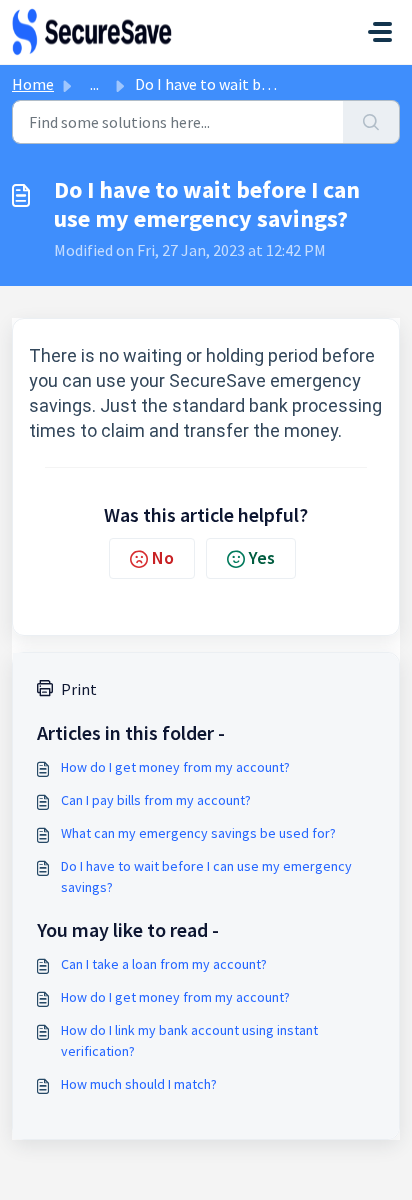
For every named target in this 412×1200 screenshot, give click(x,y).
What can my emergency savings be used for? (198, 833)
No (163, 557)
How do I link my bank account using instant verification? (189, 1040)
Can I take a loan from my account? (164, 964)
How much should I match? (139, 1084)
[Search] (371, 122)
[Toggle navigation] (380, 32)
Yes (262, 557)
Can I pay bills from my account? (156, 800)
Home (33, 84)
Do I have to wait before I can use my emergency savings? (206, 876)
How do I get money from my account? (175, 767)
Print (79, 689)
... (94, 84)
